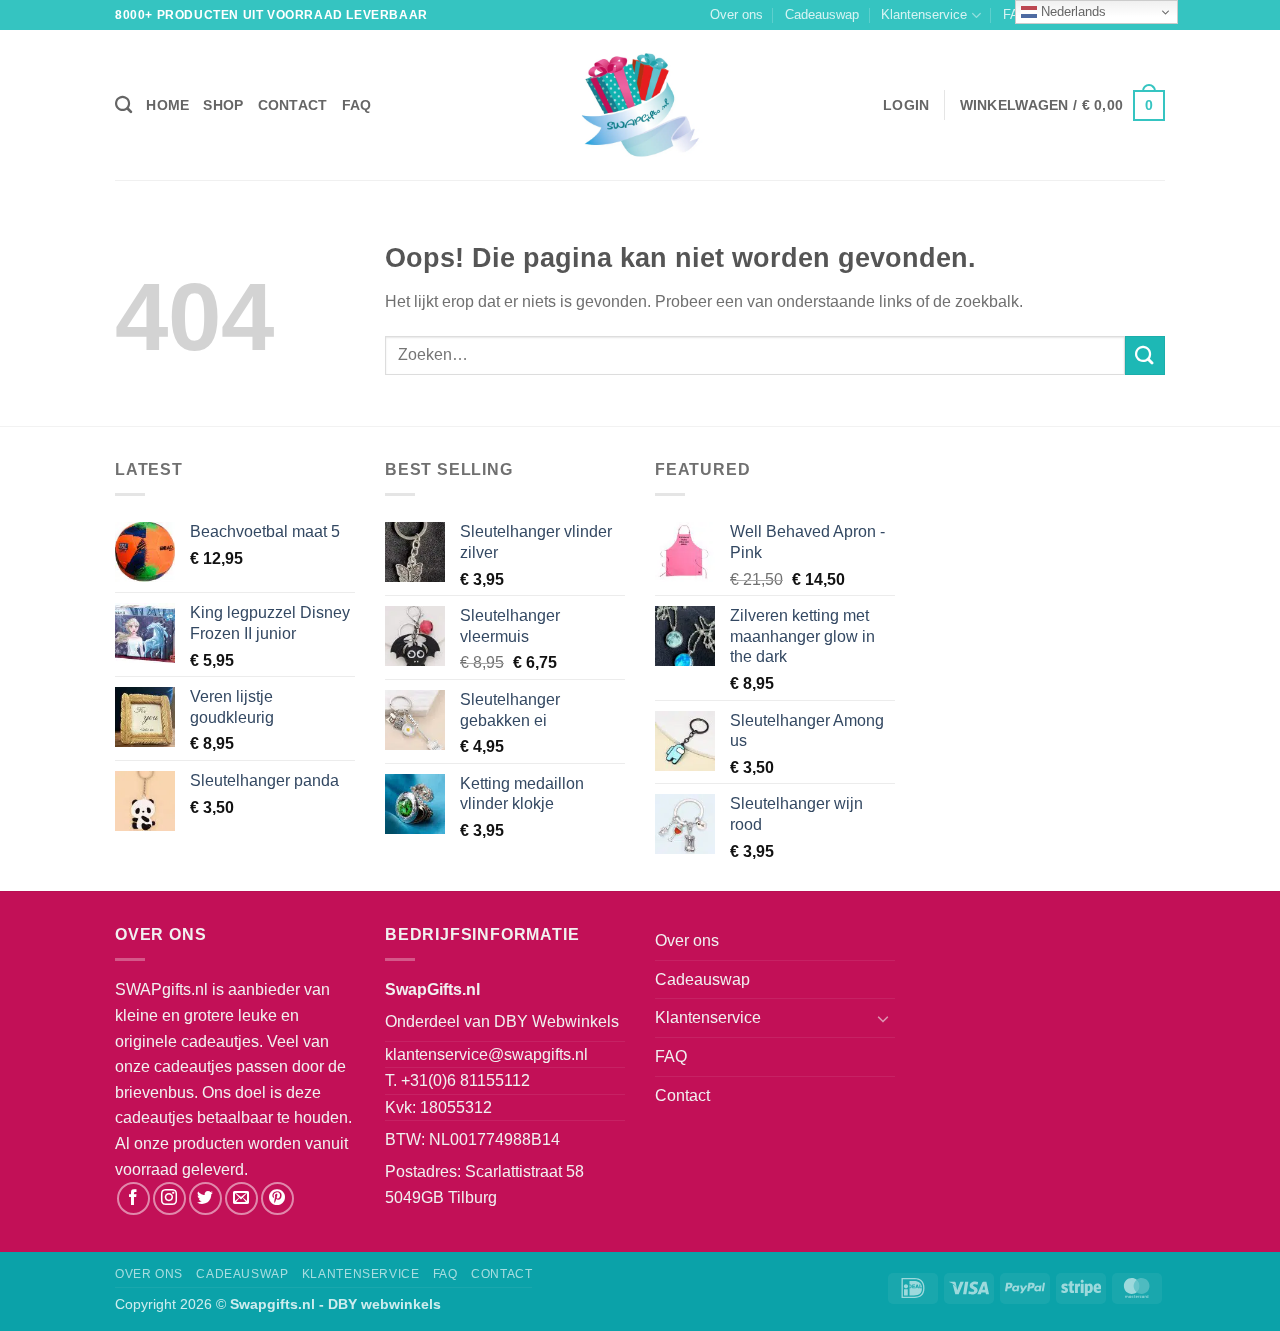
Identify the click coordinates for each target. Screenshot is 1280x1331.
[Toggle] (883, 1018)
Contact (293, 105)
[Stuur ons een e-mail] (241, 1198)
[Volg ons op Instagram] (169, 1198)
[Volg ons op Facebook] (133, 1198)
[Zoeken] (123, 105)
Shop (223, 105)
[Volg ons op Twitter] (205, 1198)
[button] (906, 105)
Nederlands (1071, 11)
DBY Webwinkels (556, 1021)
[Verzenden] (1145, 355)
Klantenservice (924, 14)
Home (167, 105)
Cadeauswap (822, 14)
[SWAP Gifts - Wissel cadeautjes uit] (640, 105)
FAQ (357, 105)
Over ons (736, 14)
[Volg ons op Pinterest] (277, 1198)
